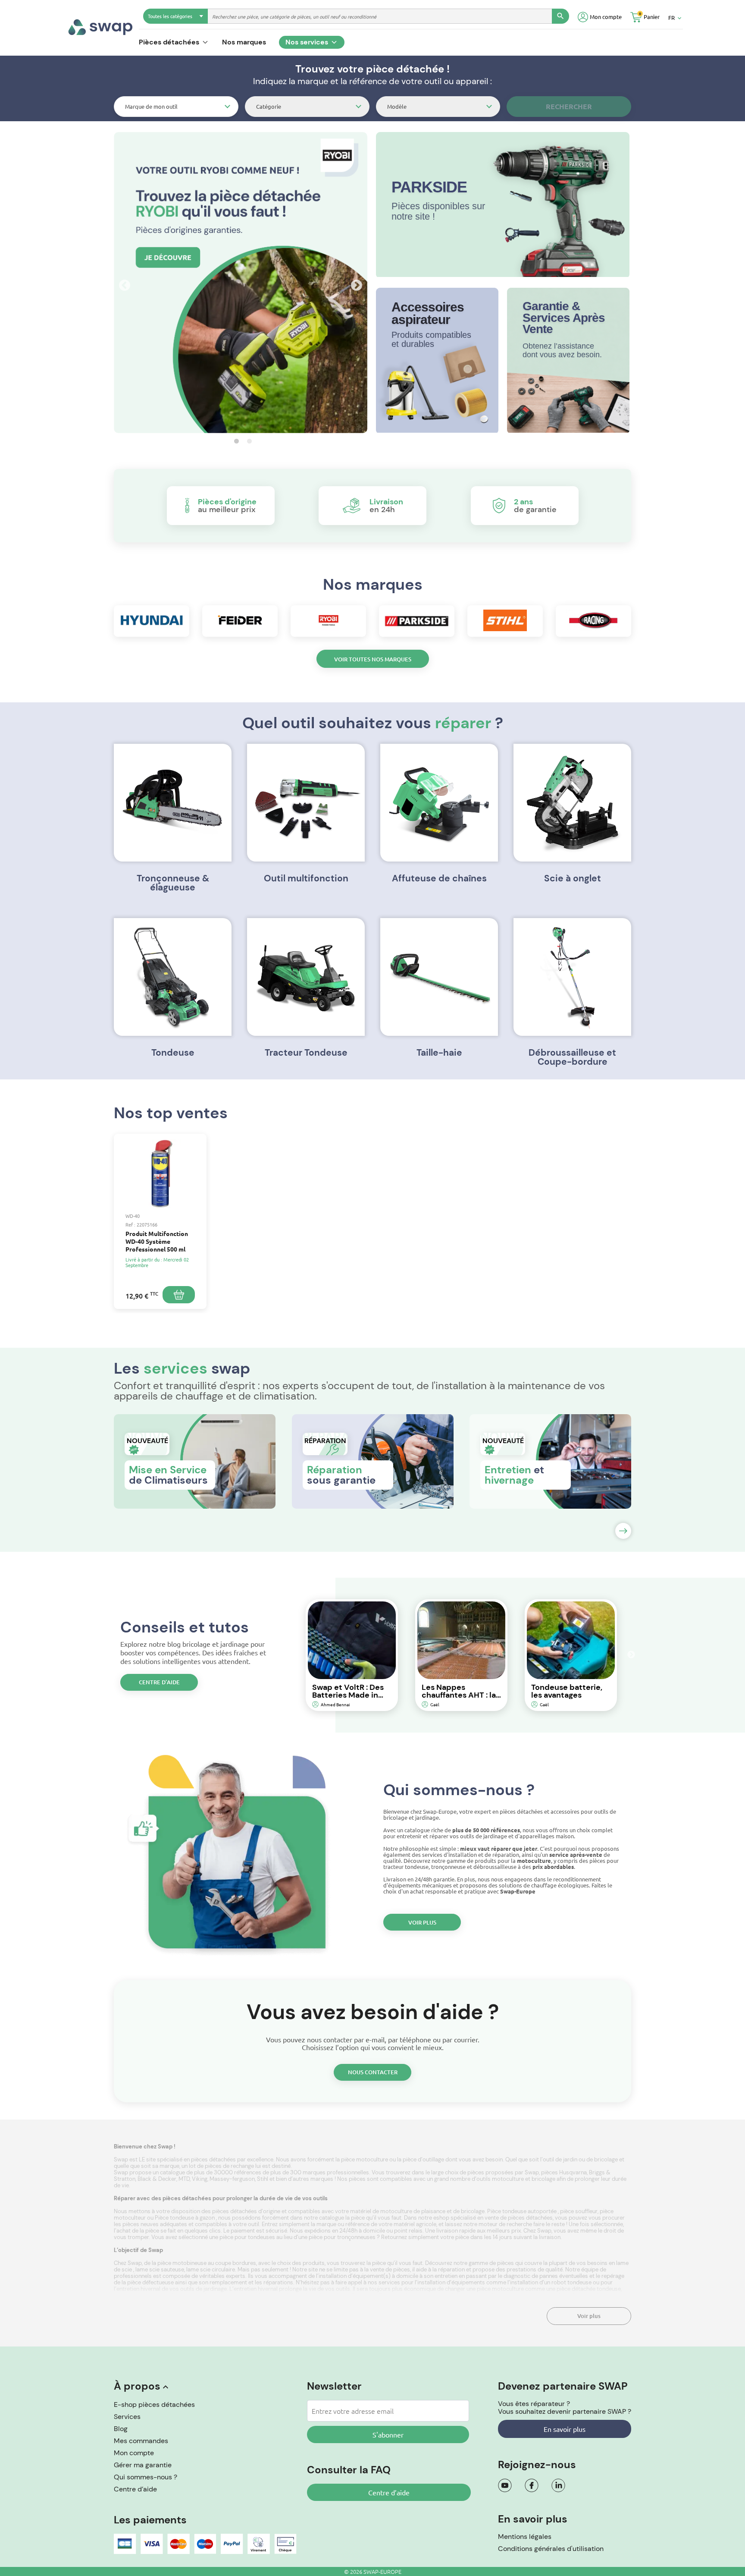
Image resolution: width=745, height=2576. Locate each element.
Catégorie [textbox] (269, 106)
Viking (200, 2179)
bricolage (544, 2179)
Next (354, 283)
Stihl (263, 2179)
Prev (122, 283)
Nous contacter (373, 2072)
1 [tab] (234, 441)
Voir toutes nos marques (373, 659)
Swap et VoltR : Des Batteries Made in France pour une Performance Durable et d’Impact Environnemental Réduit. (350, 1691)
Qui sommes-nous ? (146, 2477)
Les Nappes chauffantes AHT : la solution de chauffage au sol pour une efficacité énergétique (459, 1691)
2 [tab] (247, 441)
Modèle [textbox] (397, 106)
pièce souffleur (579, 2211)
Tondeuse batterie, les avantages (567, 1691)
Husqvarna (573, 2172)
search (560, 16)
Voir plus (422, 1922)
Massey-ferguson (232, 2179)
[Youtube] (505, 2485)
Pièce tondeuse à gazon (185, 2218)
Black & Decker (157, 2179)
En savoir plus (565, 2429)
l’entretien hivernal (138, 2289)
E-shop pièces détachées (154, 2405)
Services (127, 2417)
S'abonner (388, 2434)
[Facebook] (532, 2485)
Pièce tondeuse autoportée (523, 2211)
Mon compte (134, 2453)
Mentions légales (525, 2537)
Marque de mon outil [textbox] (151, 106)
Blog (121, 2429)
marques (322, 2179)
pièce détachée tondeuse (589, 2289)
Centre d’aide (159, 1682)
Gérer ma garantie (143, 2465)
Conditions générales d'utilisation (551, 2549)
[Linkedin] (558, 2485)
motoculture (509, 2179)
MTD (184, 2179)
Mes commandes (141, 2441)
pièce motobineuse (183, 2263)
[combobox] (176, 107)
